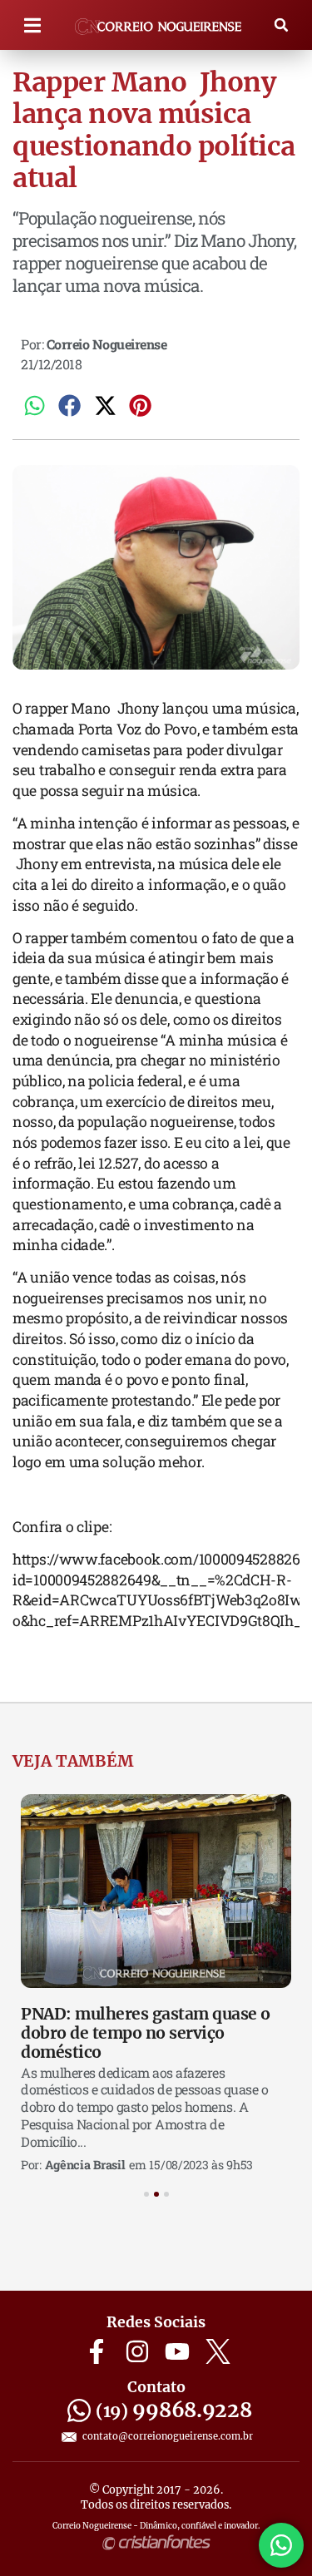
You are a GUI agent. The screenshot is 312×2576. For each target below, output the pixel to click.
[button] (33, 25)
